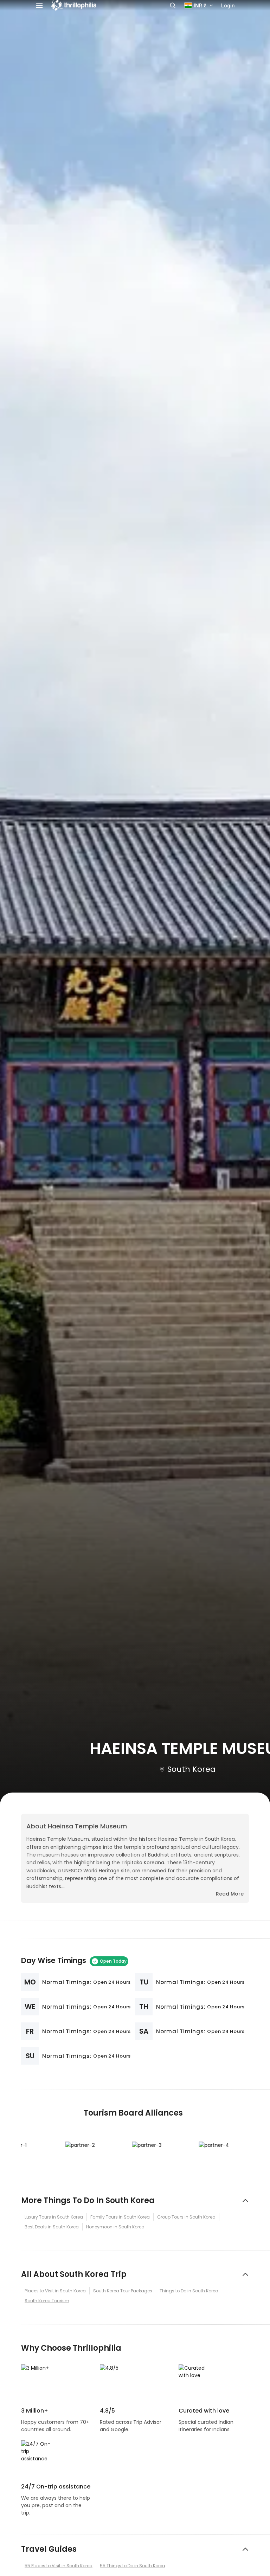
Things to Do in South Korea (189, 2291)
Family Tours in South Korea (120, 2217)
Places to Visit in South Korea (55, 2291)
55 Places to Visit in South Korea (59, 2566)
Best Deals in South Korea (52, 2227)
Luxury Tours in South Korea (54, 2217)
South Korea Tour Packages (123, 2291)
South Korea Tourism (47, 2301)
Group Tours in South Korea (186, 2217)
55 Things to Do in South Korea (133, 2566)
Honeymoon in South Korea (115, 2227)
